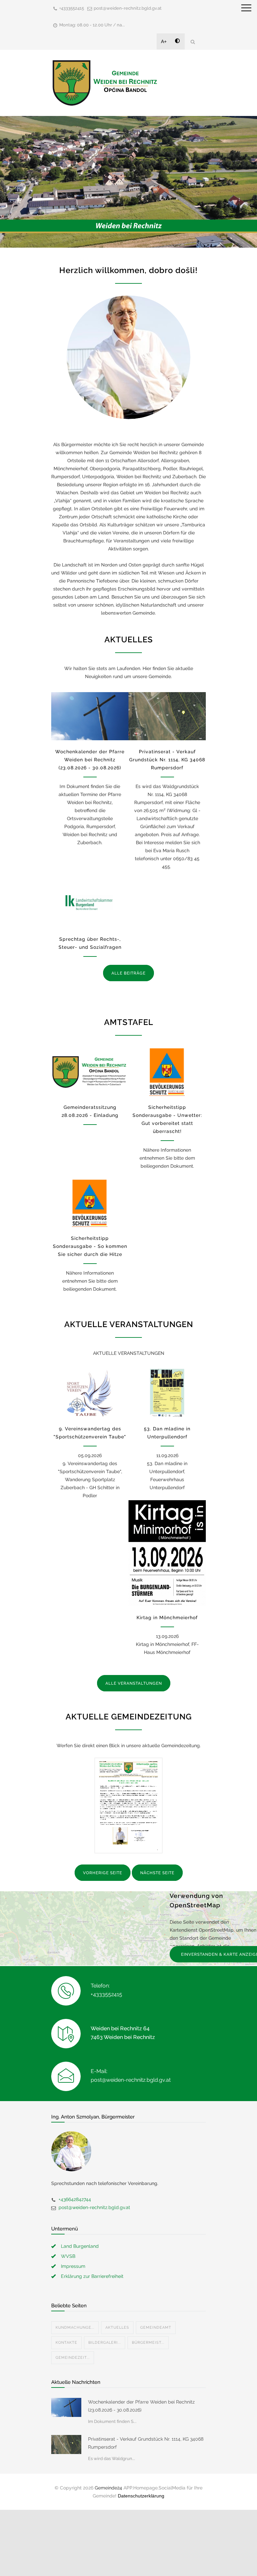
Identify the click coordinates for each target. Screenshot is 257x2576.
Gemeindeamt (156, 2328)
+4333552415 (72, 8)
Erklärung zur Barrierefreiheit (92, 2276)
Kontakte (66, 2343)
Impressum (73, 2266)
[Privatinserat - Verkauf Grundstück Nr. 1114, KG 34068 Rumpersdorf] (167, 716)
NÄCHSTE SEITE (157, 1873)
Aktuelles (117, 2328)
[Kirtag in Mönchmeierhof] (167, 1553)
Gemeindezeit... (73, 2358)
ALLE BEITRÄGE (128, 973)
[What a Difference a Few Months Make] (66, 2407)
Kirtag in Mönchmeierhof (167, 1618)
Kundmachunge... (75, 2328)
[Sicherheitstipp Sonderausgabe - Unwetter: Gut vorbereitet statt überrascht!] (167, 1072)
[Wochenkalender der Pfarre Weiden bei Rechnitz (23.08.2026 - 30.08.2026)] (90, 716)
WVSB (68, 2256)
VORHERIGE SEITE (103, 1873)
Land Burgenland (80, 2246)
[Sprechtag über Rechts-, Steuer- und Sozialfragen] (90, 904)
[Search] (193, 42)
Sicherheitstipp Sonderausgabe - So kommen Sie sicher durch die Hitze (90, 1246)
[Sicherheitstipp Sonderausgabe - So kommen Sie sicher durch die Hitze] (90, 1203)
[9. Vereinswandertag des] (90, 1393)
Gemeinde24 (108, 2488)
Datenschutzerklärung (141, 2496)
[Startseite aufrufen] (105, 83)
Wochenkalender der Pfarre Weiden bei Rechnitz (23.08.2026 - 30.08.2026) (90, 760)
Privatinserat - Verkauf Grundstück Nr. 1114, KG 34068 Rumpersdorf (167, 760)
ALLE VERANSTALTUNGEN (134, 1683)
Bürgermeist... (148, 2343)
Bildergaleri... (105, 2343)
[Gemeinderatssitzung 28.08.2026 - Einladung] (90, 1072)
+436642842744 (75, 2199)
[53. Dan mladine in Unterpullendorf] (167, 1393)
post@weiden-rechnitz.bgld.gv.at (128, 8)
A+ (164, 41)
